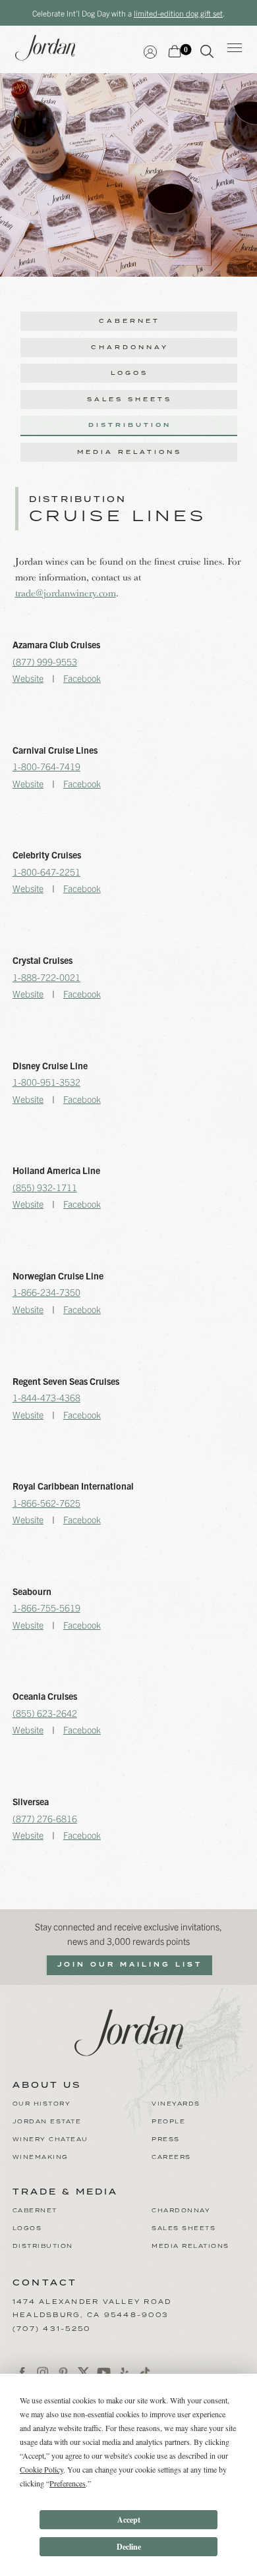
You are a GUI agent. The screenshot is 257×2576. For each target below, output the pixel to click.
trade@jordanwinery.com (66, 593)
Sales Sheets (129, 400)
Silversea (31, 1801)
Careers (171, 2157)
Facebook (82, 678)
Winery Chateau (50, 2140)
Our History (42, 2104)
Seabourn (32, 1591)
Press (166, 2140)
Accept (129, 2520)
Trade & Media (65, 2193)
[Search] (207, 54)
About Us (47, 2086)
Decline (129, 2547)
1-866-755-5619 (46, 1608)
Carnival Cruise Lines (55, 750)
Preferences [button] (68, 2483)
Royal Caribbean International (73, 1486)
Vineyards (176, 2104)
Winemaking (41, 2157)
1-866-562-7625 (46, 1503)
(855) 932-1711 (45, 1187)
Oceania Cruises (45, 1696)
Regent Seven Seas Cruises (66, 1381)
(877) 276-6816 (45, 1818)
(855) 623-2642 (45, 1713)
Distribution (130, 425)
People (168, 2122)
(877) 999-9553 (45, 661)
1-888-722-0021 (46, 977)
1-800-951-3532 (46, 1082)
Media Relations (129, 452)
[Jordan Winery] (129, 2031)
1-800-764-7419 (46, 766)
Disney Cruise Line (50, 1065)
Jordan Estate (47, 2122)
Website (28, 678)
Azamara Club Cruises (56, 644)
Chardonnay (130, 348)
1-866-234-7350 (46, 1292)
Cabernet (129, 321)
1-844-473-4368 (46, 1397)
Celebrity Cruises (47, 854)
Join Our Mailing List (130, 1965)
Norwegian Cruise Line (58, 1275)
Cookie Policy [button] (42, 2469)
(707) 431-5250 (52, 2329)
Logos (129, 373)
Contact (45, 2283)
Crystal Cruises (43, 960)
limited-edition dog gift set (178, 13)
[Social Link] (23, 2373)
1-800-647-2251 (46, 872)
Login (150, 50)
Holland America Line (56, 1170)
